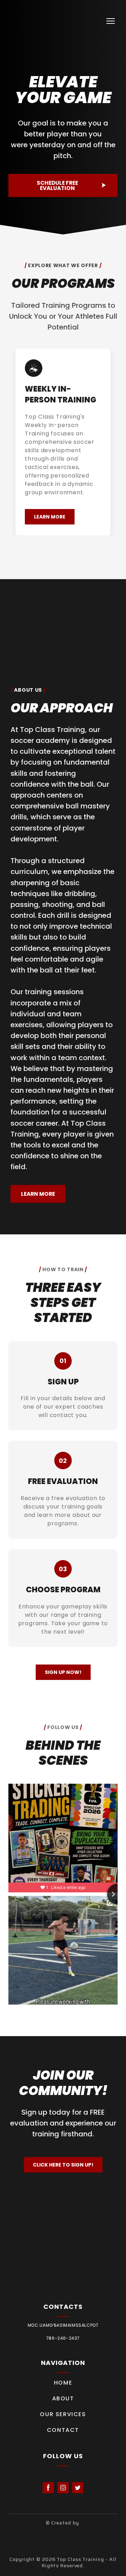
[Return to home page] (22, 21)
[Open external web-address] (63, 2539)
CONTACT (63, 2430)
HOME (63, 2383)
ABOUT (63, 2398)
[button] (63, 186)
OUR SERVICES (63, 2414)
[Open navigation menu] (111, 21)
